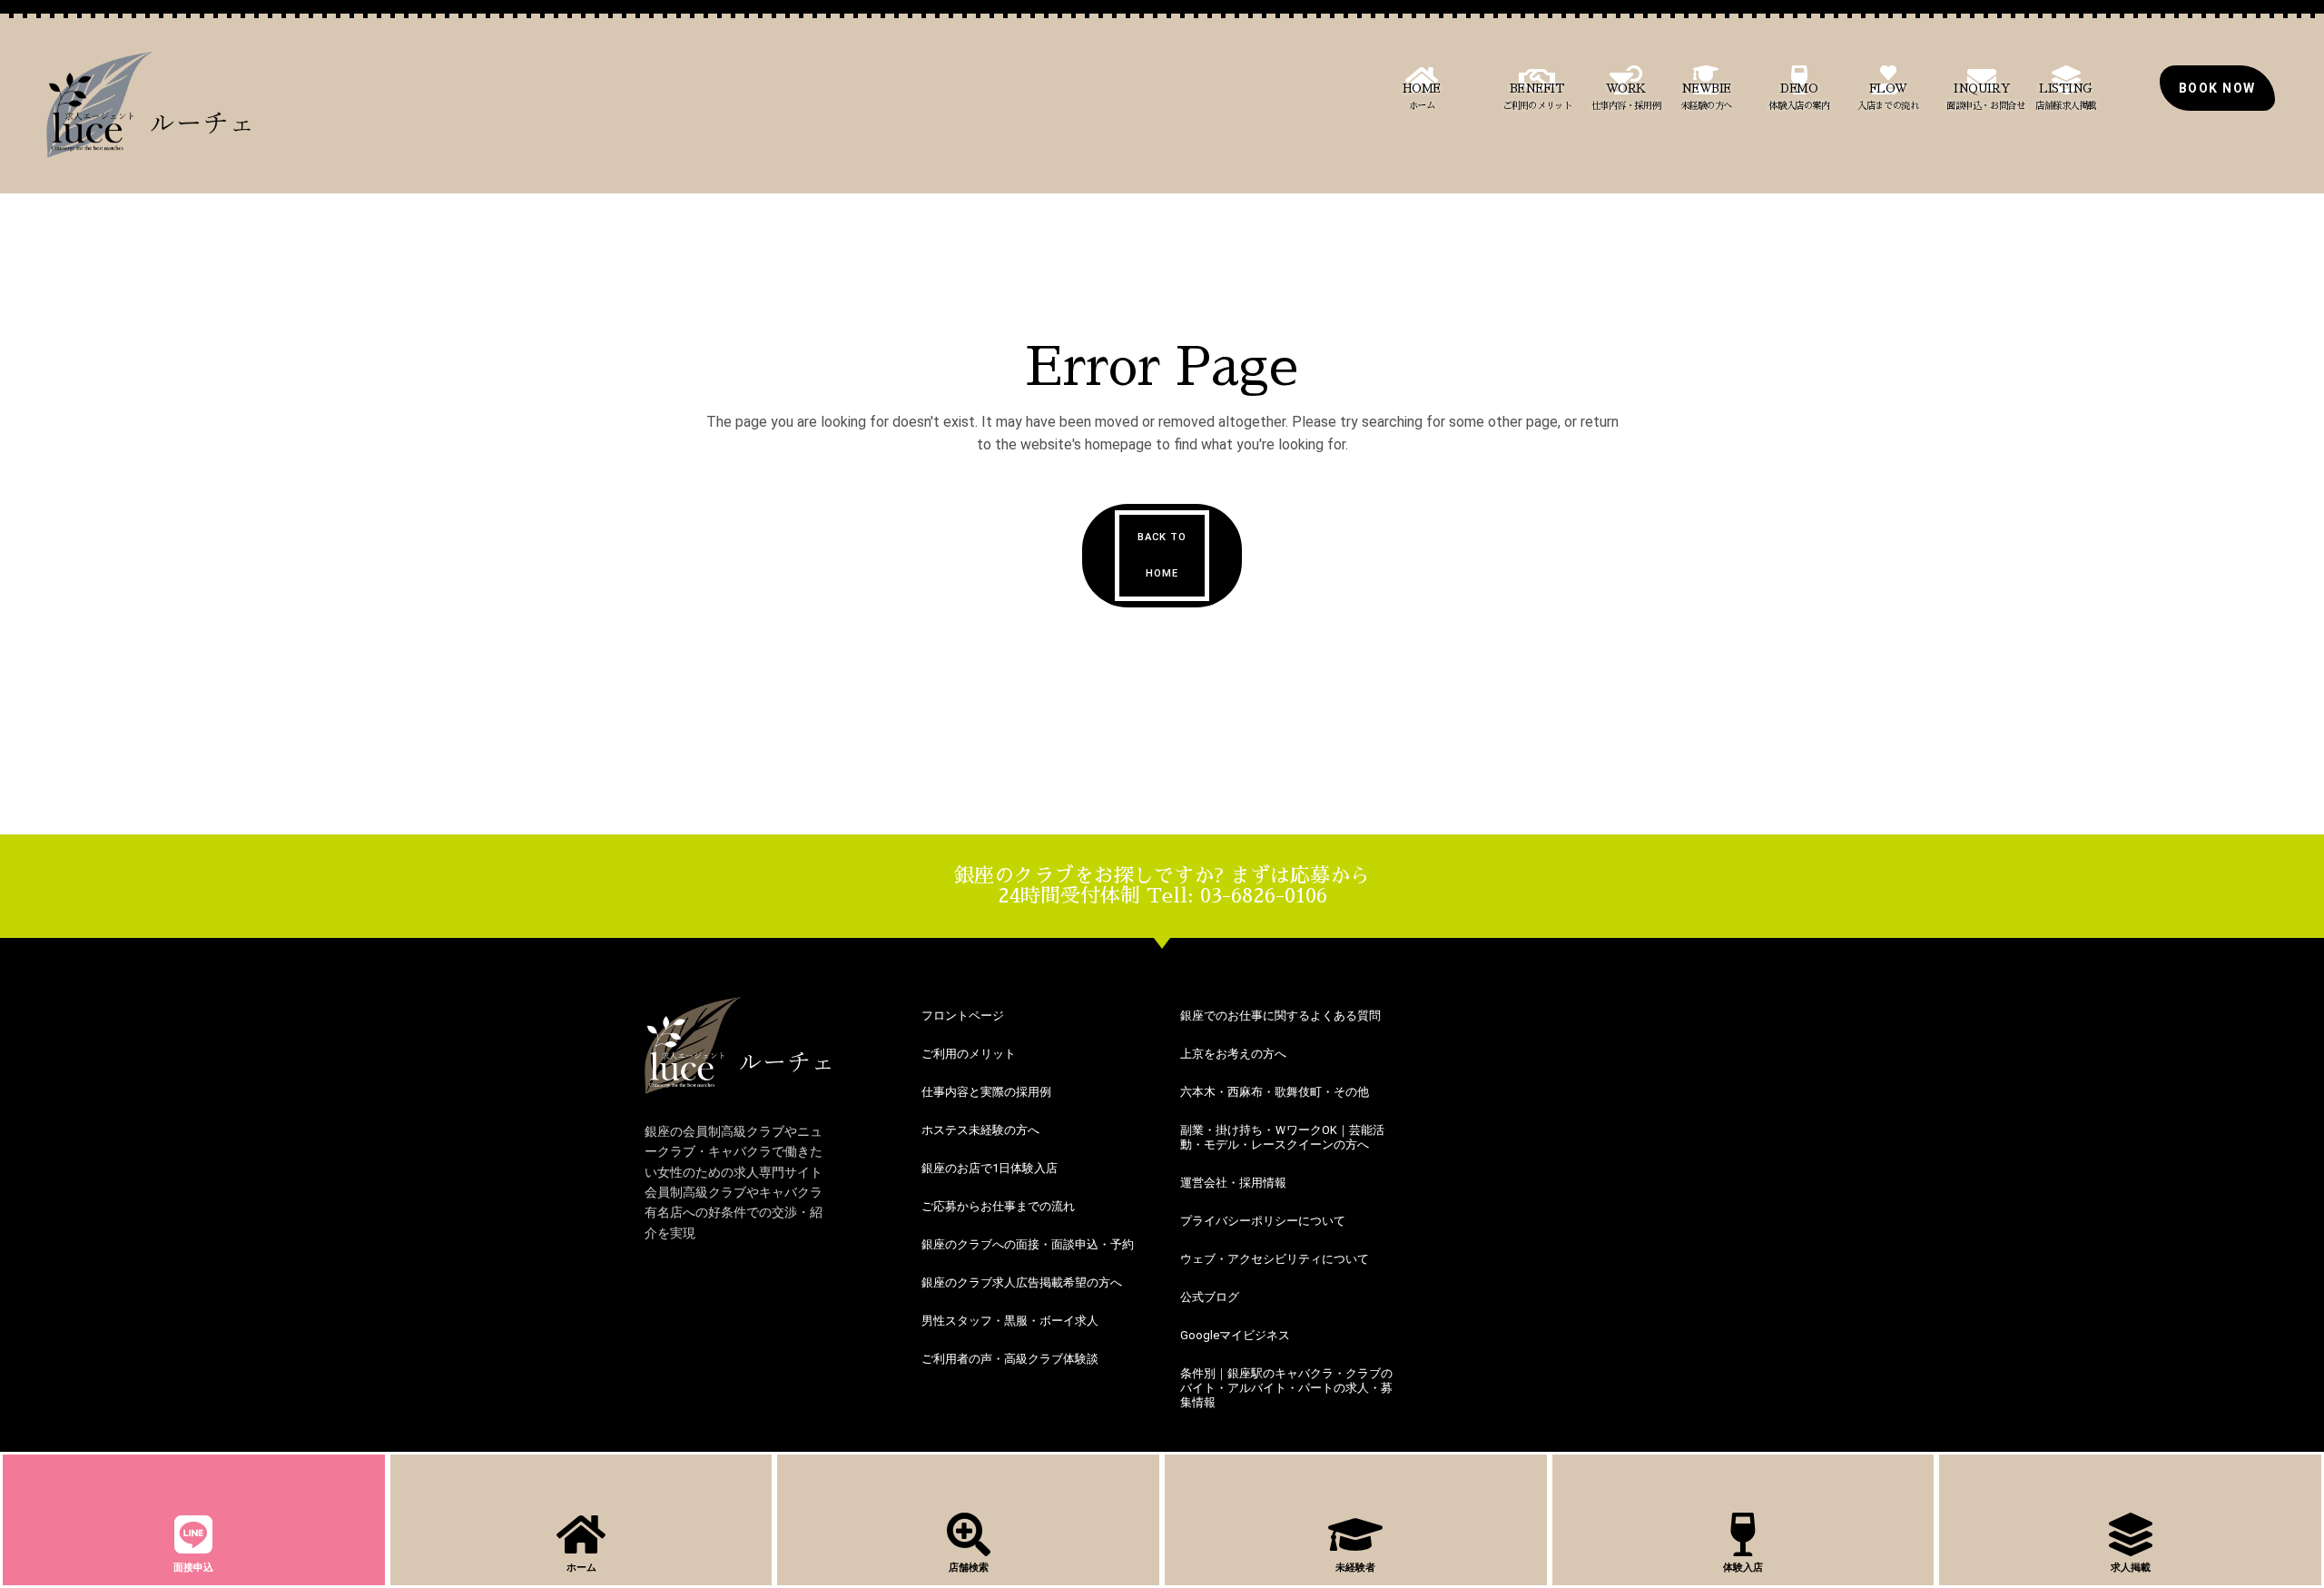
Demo (1799, 97)
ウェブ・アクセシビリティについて (1275, 1259)
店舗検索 (969, 1568)
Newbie (1706, 97)
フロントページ (963, 1016)
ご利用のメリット (969, 1054)
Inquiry (1985, 97)
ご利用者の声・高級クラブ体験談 (1010, 1359)
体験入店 (1743, 1568)
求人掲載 (2131, 1568)
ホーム (581, 1568)
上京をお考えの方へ (1233, 1054)
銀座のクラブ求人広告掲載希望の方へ (1022, 1282)
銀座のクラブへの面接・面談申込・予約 (1028, 1244)
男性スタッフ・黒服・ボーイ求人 (1010, 1321)
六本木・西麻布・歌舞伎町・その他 (1275, 1092)
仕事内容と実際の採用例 (986, 1092)
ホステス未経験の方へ (980, 1130)
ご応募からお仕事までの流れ (998, 1206)
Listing (2066, 97)
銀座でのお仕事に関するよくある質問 (1280, 1016)
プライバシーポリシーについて (1263, 1221)
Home (1422, 97)
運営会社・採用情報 (1233, 1183)
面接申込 (193, 1568)
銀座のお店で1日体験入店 (990, 1168)
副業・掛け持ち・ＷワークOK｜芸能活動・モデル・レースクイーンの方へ (1282, 1137)
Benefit (1537, 97)
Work (1626, 97)
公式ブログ (1210, 1297)
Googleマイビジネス (1235, 1335)
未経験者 (1355, 1568)
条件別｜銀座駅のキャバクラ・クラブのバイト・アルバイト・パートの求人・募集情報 (1286, 1388)
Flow (1888, 97)
